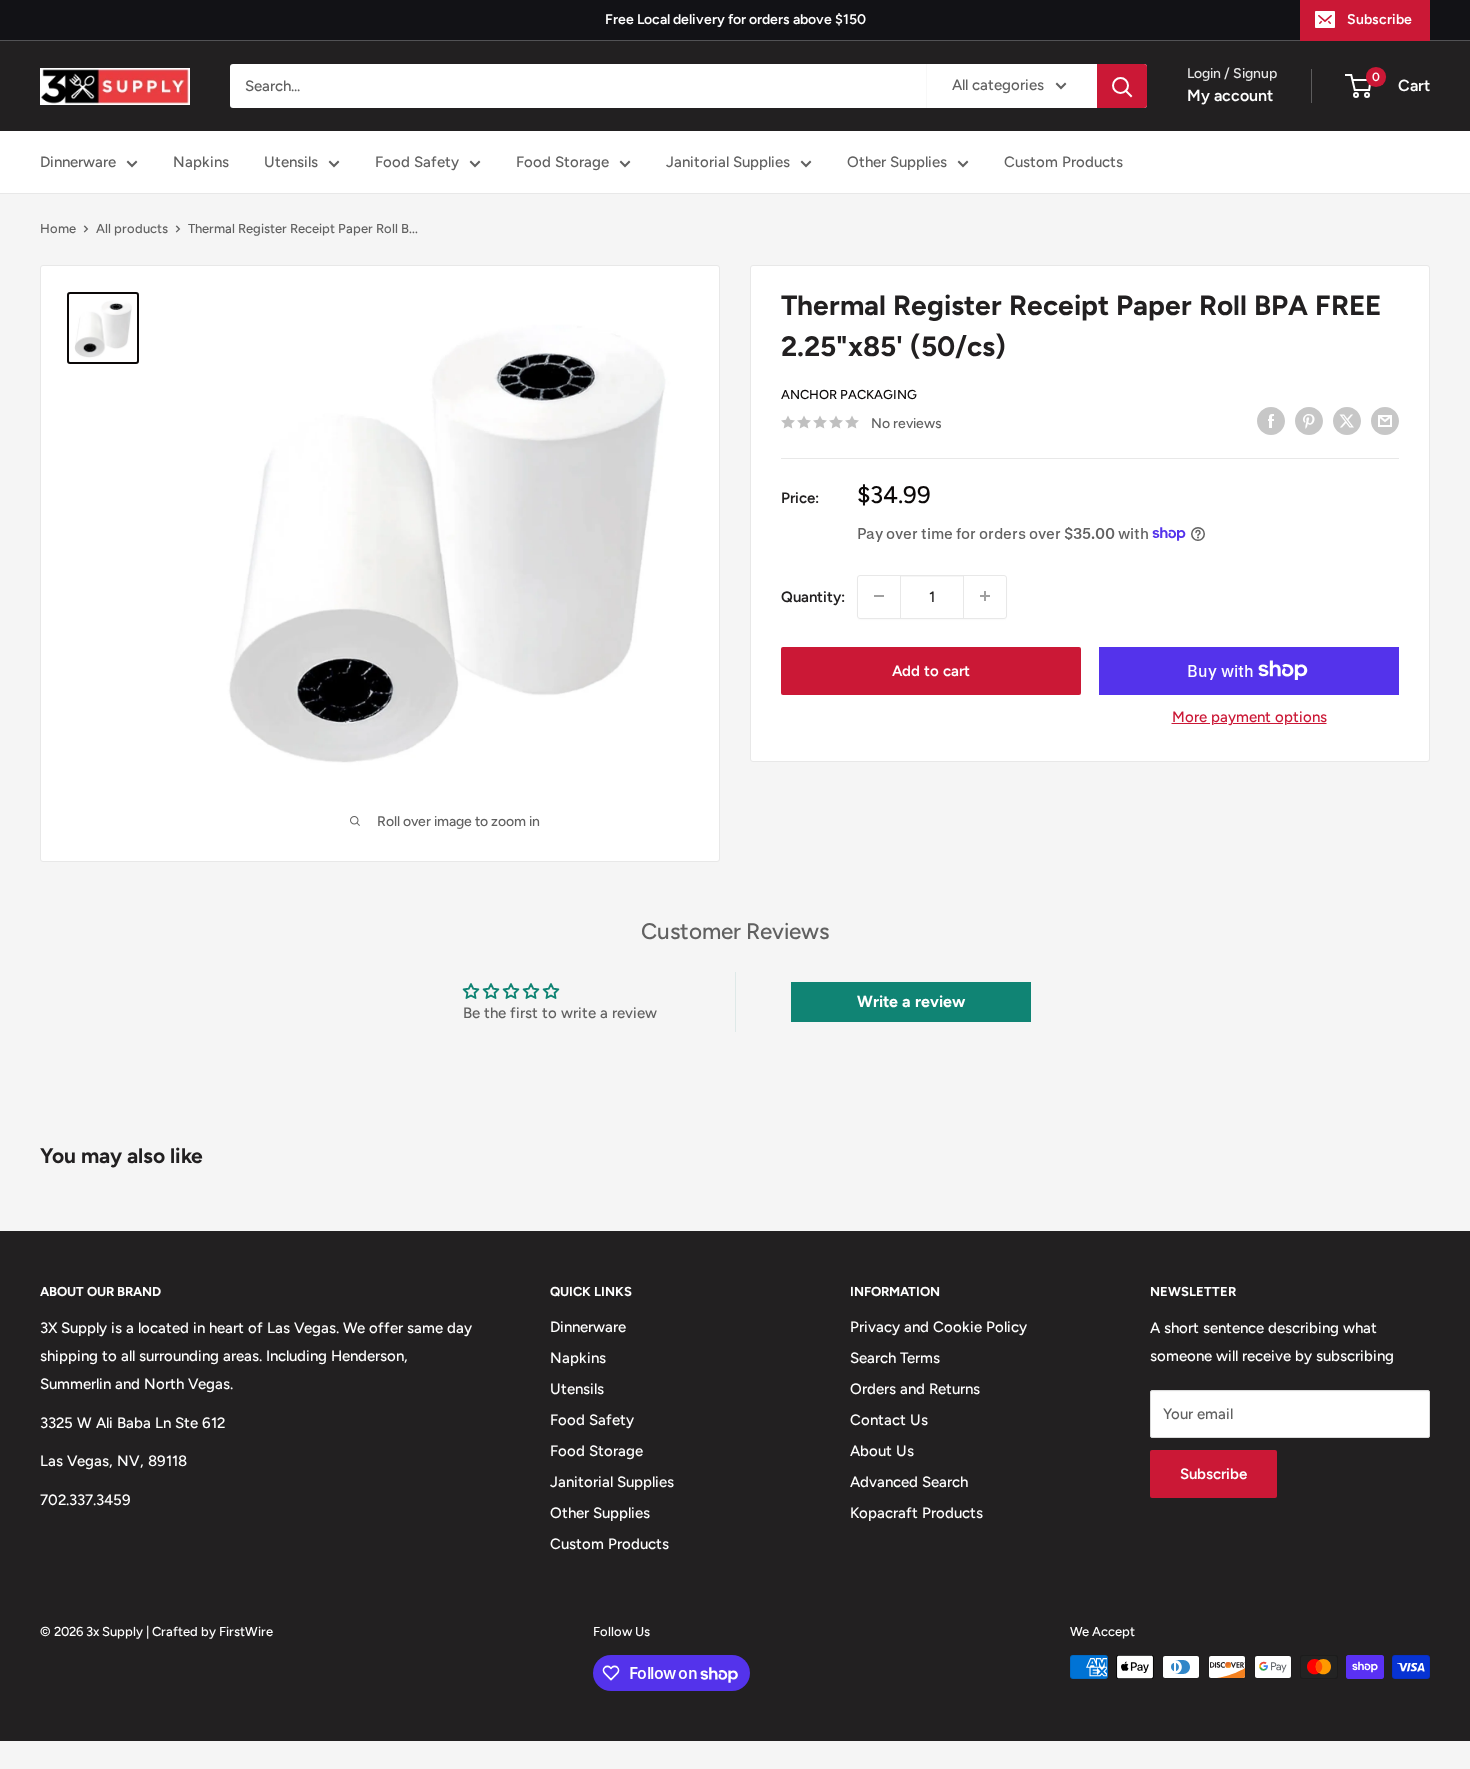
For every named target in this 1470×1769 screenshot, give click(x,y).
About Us (882, 1451)
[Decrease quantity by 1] (879, 596)
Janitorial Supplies (728, 162)
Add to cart (931, 670)
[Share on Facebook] (1271, 420)
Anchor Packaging (849, 393)
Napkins (201, 162)
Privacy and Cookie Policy (938, 1327)
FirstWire (246, 1631)
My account (1230, 95)
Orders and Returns (915, 1389)
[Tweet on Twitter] (1347, 420)
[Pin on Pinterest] (1309, 420)
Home (58, 228)
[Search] (1122, 86)
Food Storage (562, 162)
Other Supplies (897, 162)
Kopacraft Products (916, 1513)
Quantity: (813, 596)
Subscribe (1379, 19)
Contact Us (889, 1420)
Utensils (291, 162)
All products (132, 228)
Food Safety (417, 162)
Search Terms (895, 1358)
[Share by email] (1385, 420)
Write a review (911, 1001)
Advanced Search (909, 1482)
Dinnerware (78, 162)
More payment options (1249, 716)
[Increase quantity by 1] (985, 596)
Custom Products (1063, 162)
